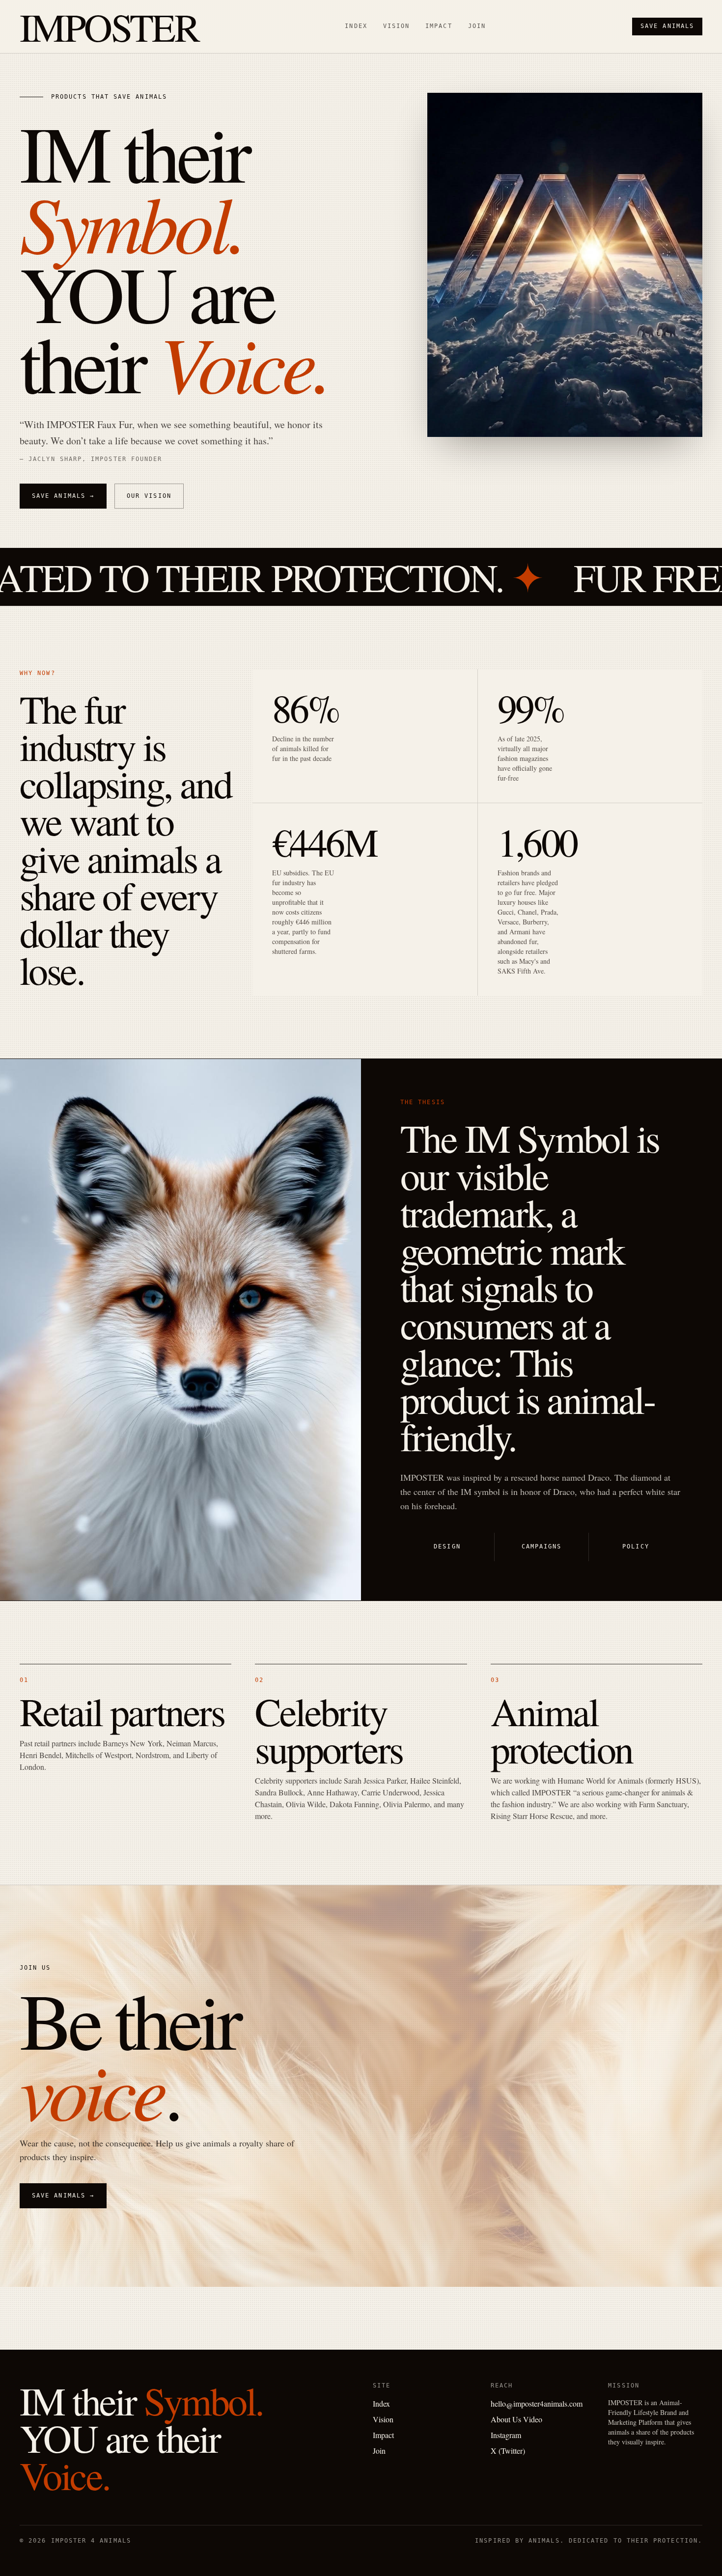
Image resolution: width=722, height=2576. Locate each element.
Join (477, 26)
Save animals (667, 26)
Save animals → (63, 496)
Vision (396, 26)
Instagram (506, 2435)
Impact (439, 26)
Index (356, 26)
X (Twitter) (508, 2451)
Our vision (149, 496)
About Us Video (516, 2419)
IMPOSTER (109, 27)
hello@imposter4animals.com (537, 2403)
